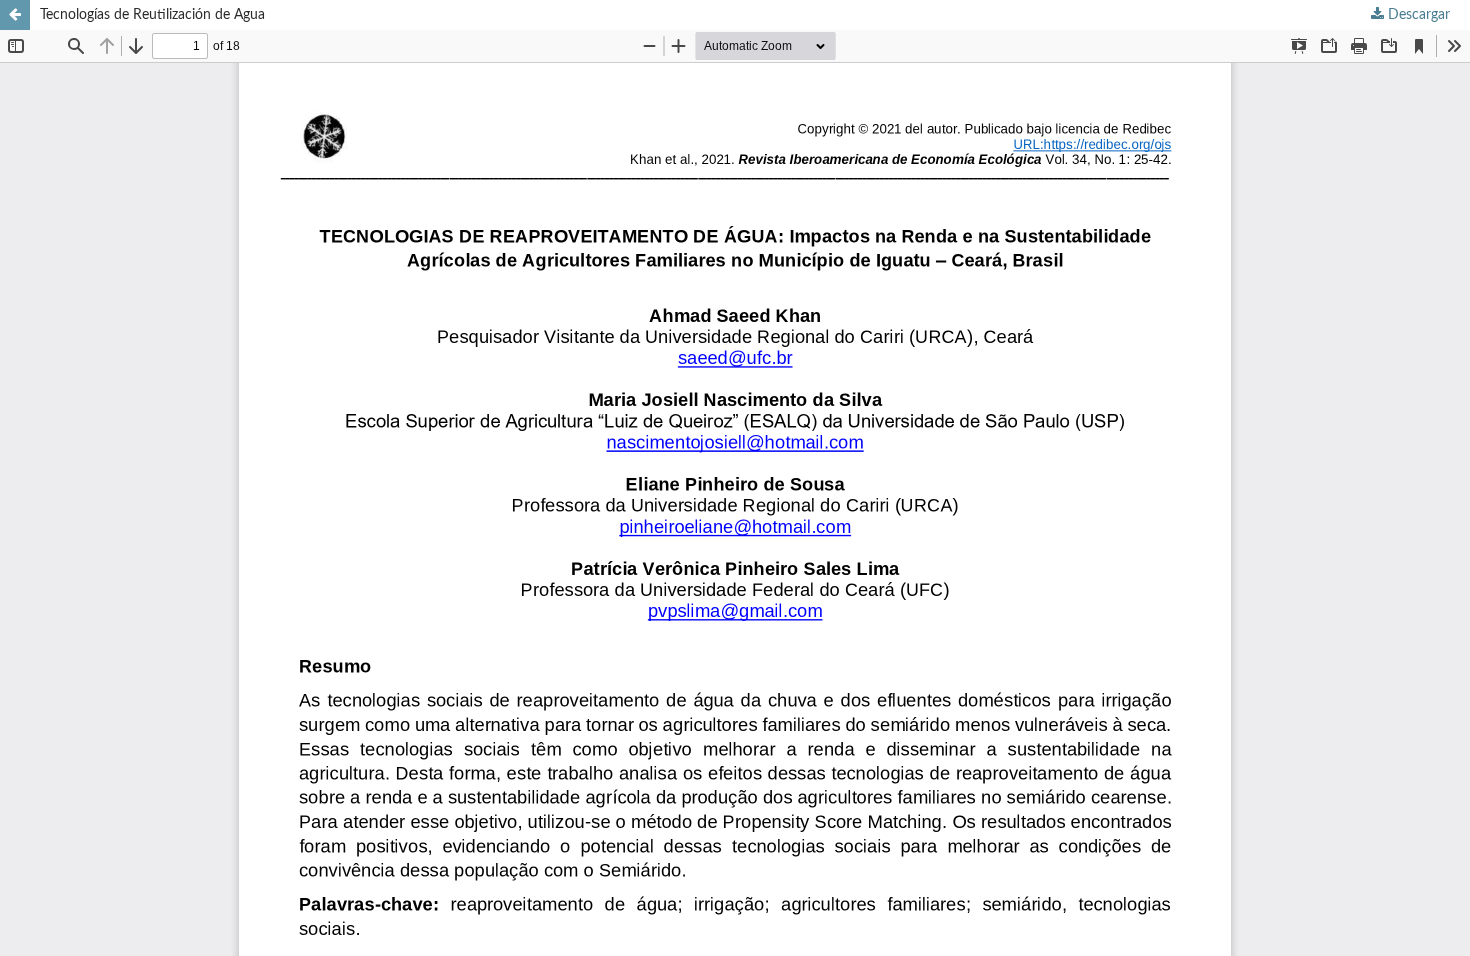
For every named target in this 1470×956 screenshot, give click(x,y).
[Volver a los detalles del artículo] (15, 15)
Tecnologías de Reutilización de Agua (152, 15)
